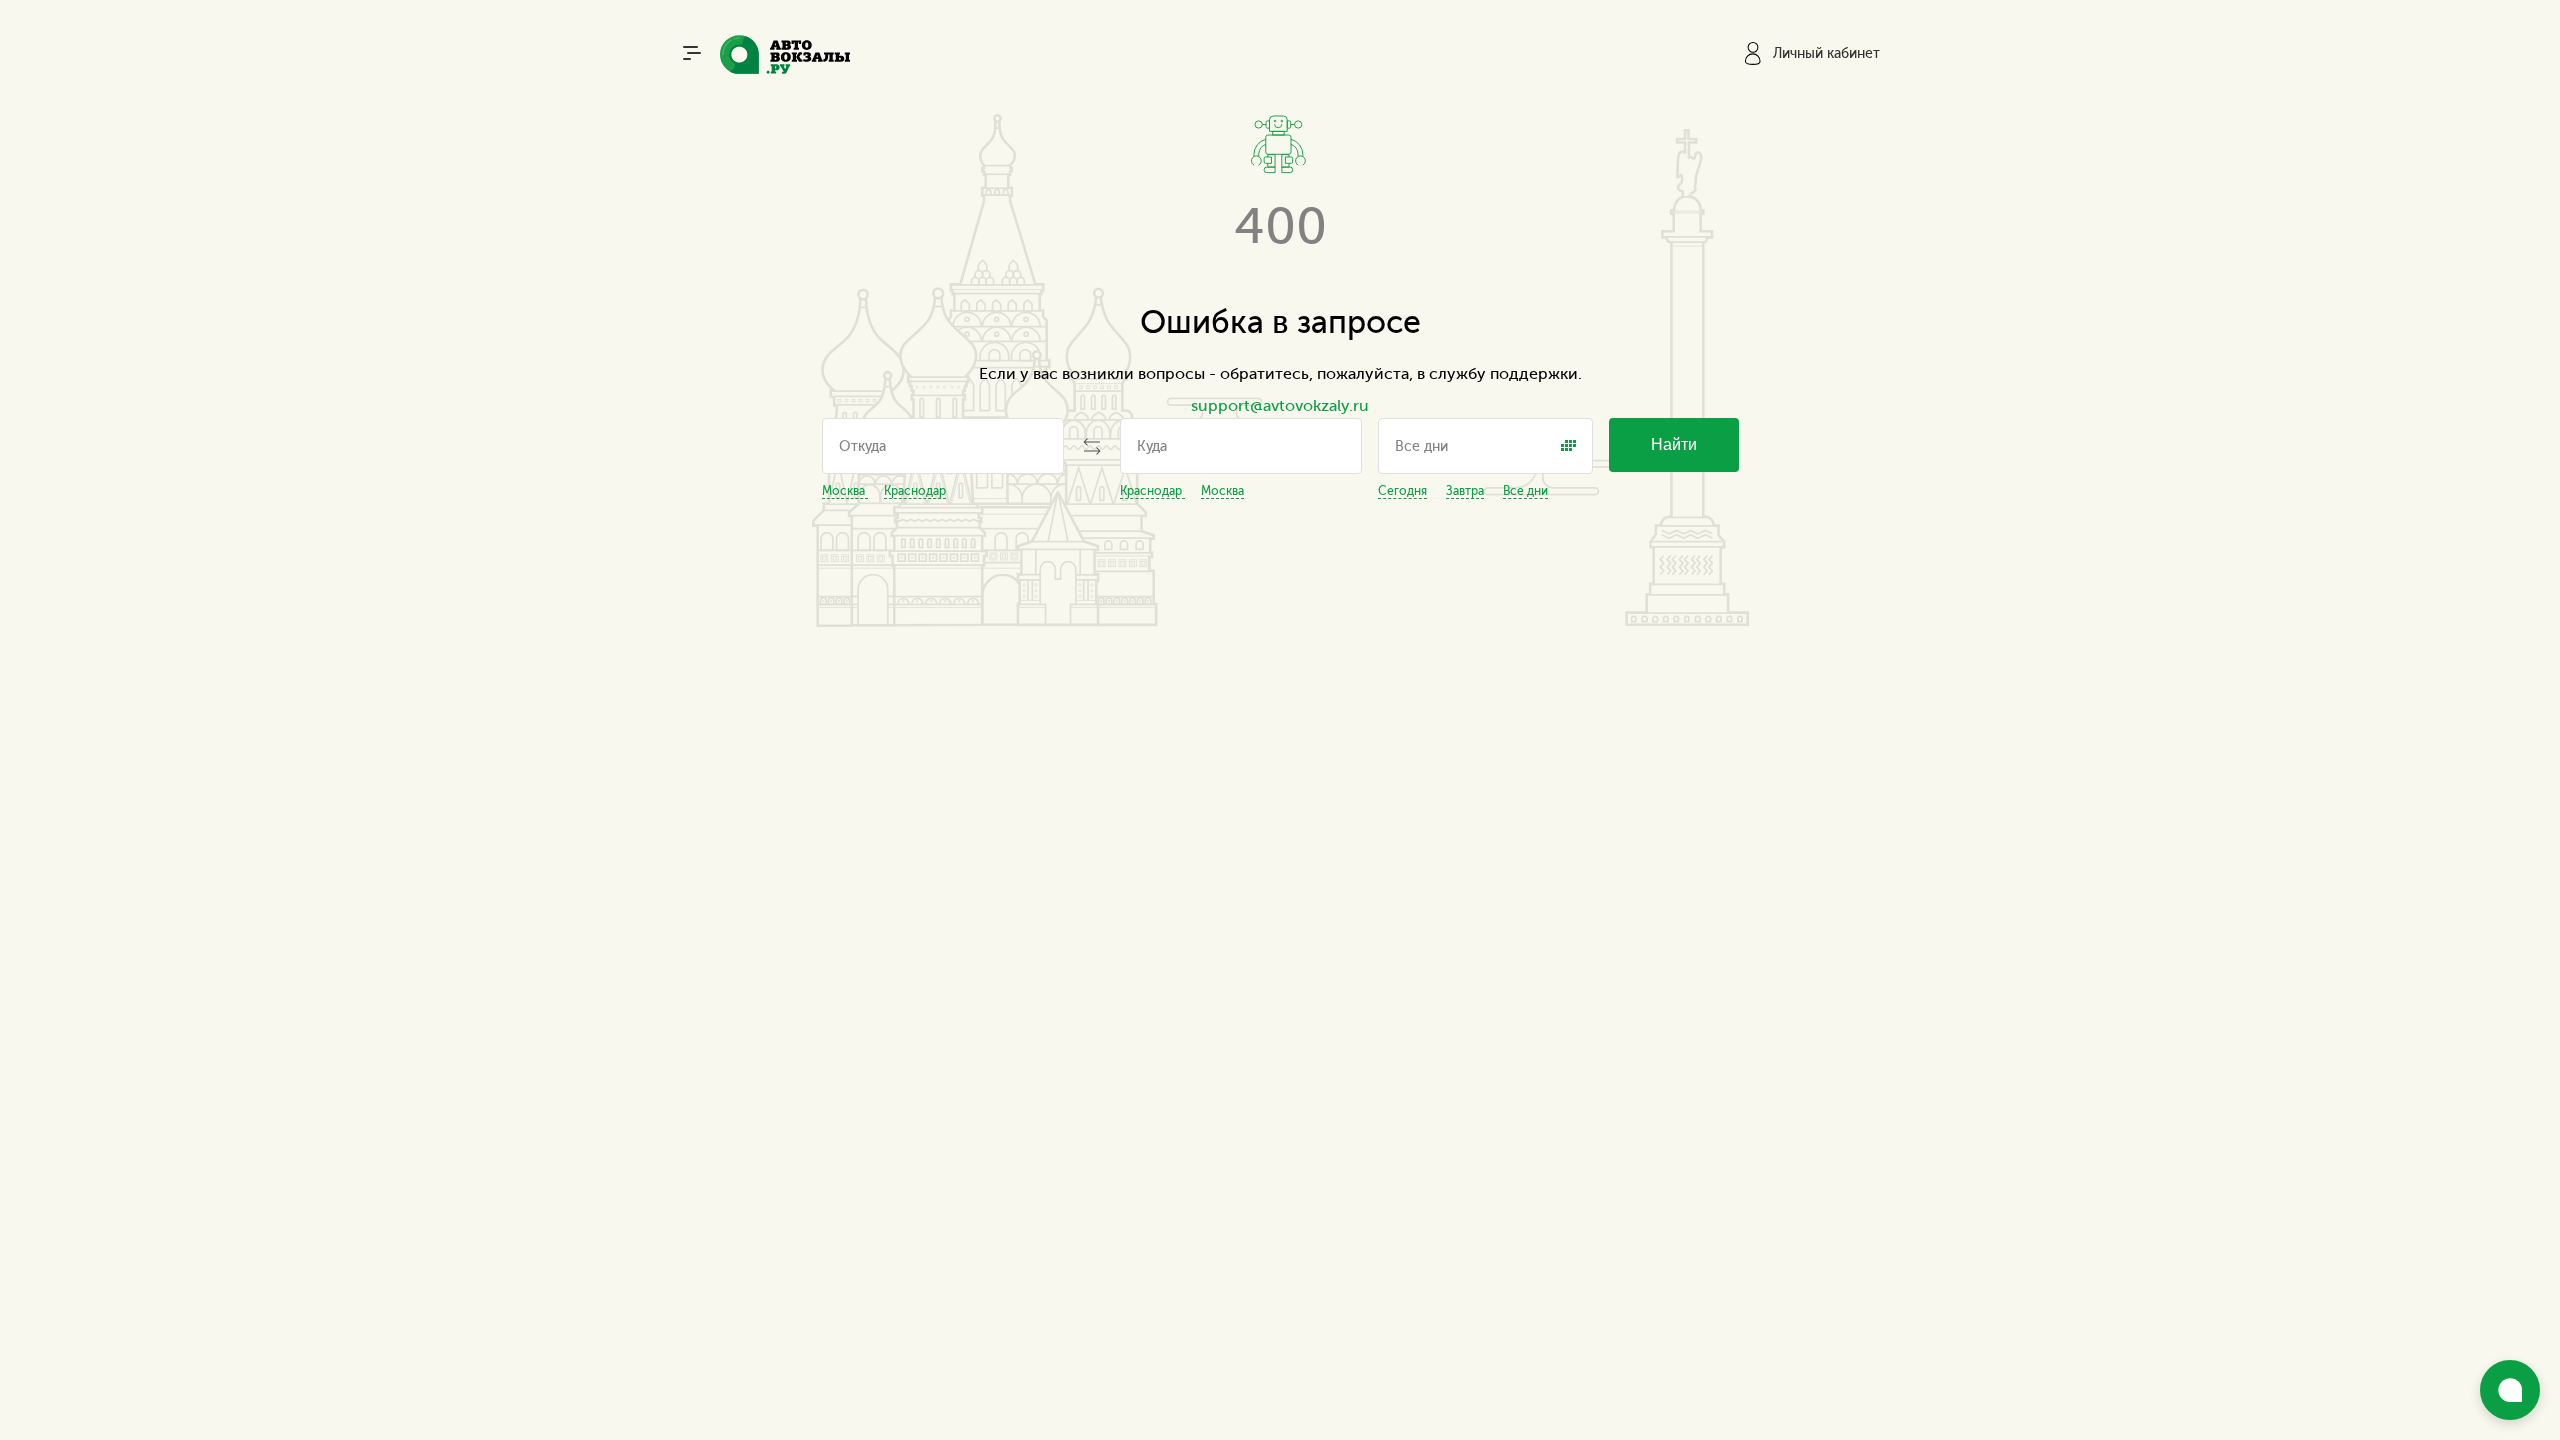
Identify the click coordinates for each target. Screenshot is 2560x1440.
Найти (1674, 444)
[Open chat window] (2510, 1390)
